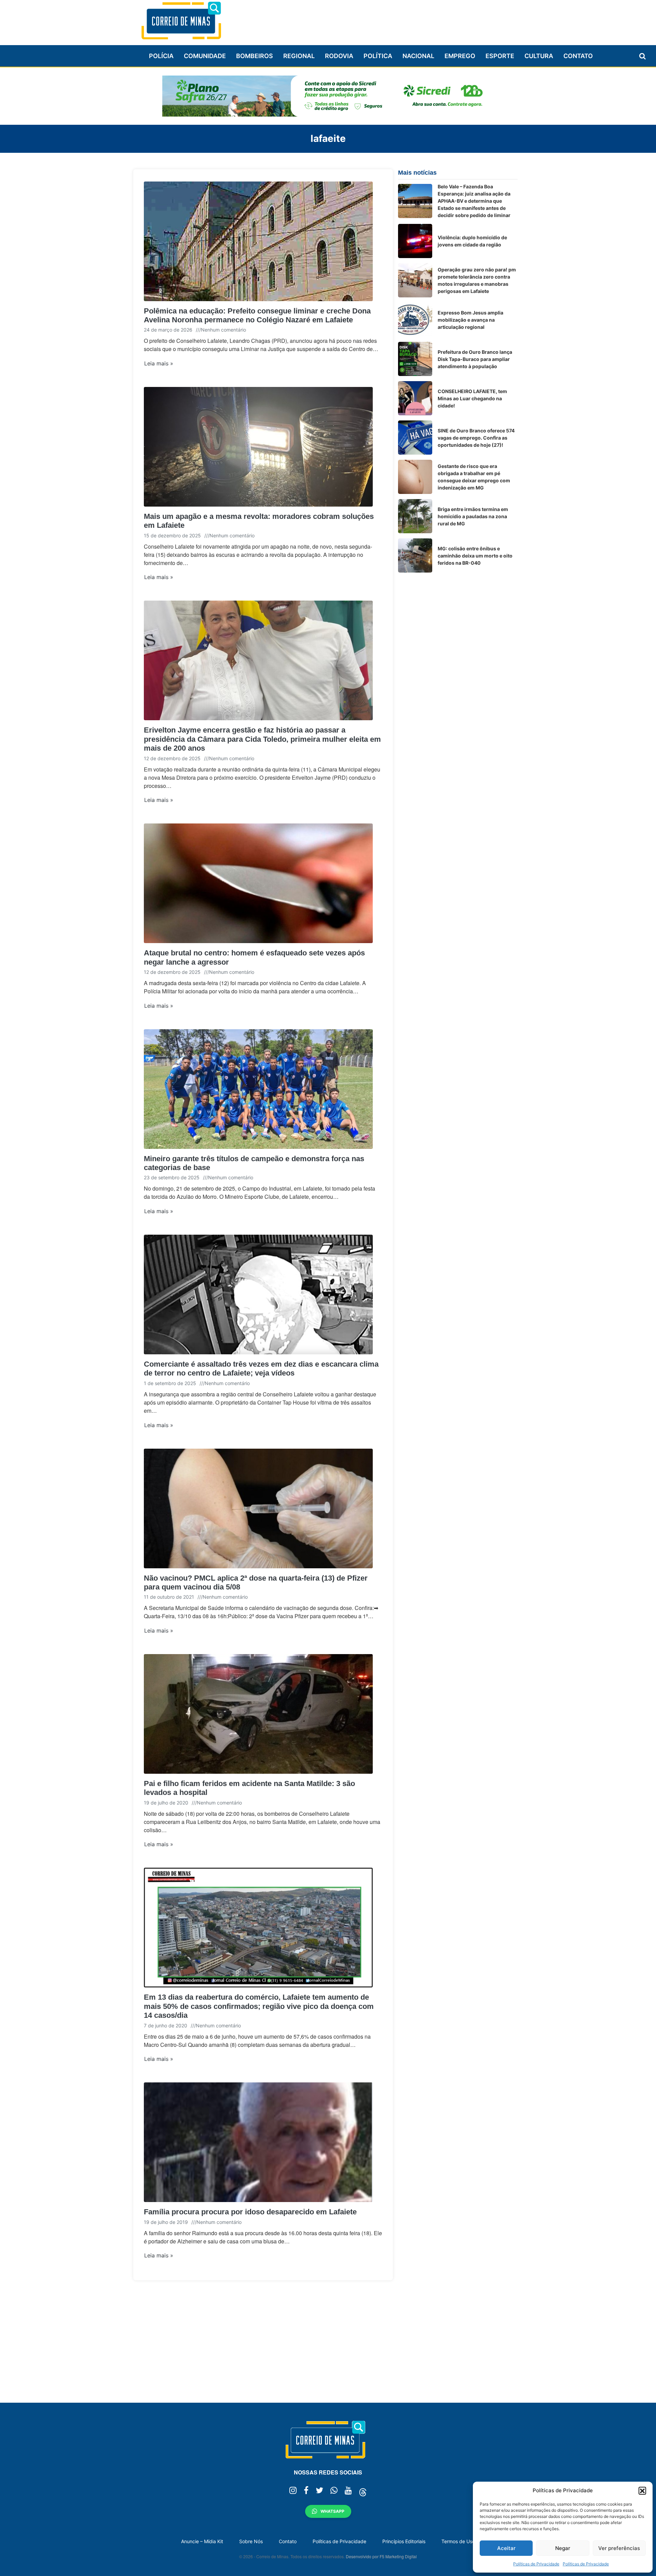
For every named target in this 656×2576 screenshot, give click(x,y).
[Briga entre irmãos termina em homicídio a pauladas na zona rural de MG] (415, 516)
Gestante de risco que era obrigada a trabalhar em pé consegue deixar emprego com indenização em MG (474, 477)
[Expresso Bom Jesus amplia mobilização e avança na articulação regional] (415, 320)
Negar (563, 2548)
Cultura (539, 56)
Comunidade (205, 56)
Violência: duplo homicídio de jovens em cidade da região (472, 241)
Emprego (460, 56)
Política (378, 56)
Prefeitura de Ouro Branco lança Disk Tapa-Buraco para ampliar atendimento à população (475, 359)
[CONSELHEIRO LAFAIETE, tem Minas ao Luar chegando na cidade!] (415, 398)
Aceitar (506, 2548)
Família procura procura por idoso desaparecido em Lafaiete (250, 2212)
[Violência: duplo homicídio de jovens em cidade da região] (415, 241)
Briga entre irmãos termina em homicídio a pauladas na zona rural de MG (473, 516)
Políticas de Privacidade (536, 2564)
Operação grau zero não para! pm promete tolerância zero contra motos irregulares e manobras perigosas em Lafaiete (477, 280)
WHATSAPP (332, 2511)
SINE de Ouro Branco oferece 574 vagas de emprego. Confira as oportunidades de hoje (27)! (476, 438)
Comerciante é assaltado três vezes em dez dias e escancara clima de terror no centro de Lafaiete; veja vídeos (261, 1368)
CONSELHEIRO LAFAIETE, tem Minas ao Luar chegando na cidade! (472, 398)
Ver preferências (619, 2548)
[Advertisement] (393, 19)
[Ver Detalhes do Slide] (328, 96)
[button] (642, 2491)
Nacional (418, 56)
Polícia (161, 56)
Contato (578, 56)
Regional (299, 56)
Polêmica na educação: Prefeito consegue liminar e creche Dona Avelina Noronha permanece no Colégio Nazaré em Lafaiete (257, 315)
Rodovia (339, 56)
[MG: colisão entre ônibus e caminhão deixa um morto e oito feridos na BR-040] (415, 555)
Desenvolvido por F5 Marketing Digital (381, 2556)
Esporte (500, 56)
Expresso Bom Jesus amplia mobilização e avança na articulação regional (470, 320)
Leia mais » (159, 363)
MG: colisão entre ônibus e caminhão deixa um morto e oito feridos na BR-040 (475, 556)
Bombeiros (255, 56)
